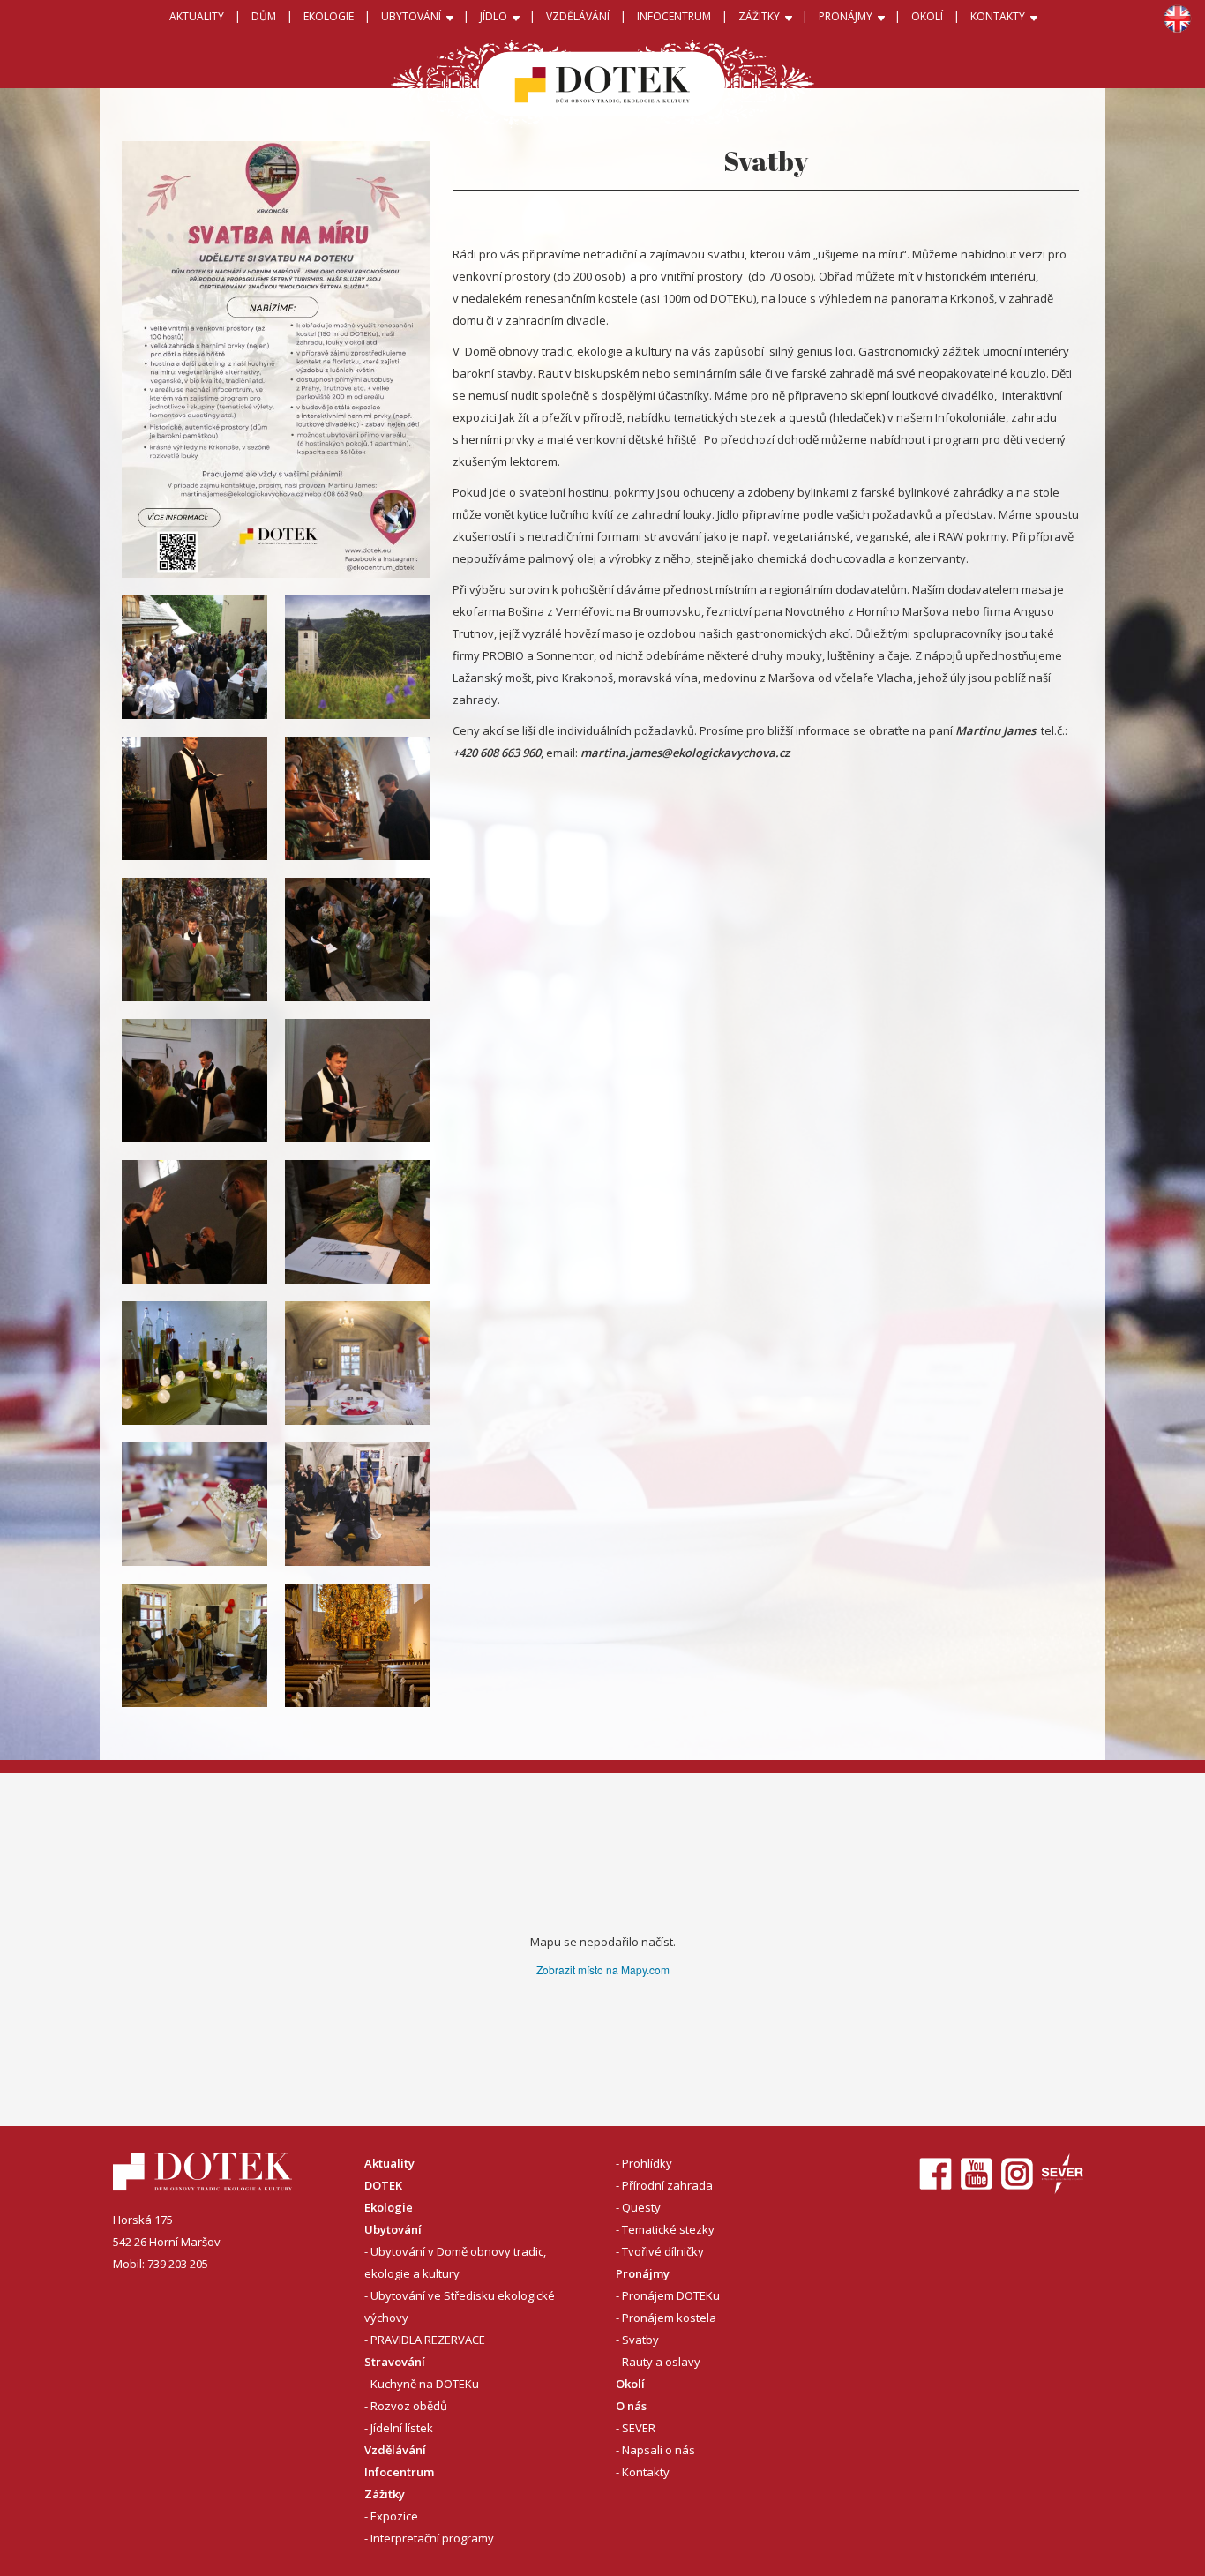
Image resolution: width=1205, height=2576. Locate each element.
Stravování (395, 2362)
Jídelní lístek (402, 2428)
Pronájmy (643, 2273)
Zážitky (385, 2494)
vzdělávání (578, 16)
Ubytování (393, 2229)
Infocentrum (399, 2472)
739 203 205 (178, 2264)
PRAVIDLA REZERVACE (428, 2340)
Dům (264, 16)
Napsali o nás (659, 2450)
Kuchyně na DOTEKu (425, 2384)
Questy (641, 2207)
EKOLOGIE (329, 16)
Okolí (927, 16)
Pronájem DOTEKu (671, 2295)
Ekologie (389, 2207)
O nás (631, 2406)
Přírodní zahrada (667, 2185)
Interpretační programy (432, 2538)
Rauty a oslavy (661, 2362)
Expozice (394, 2516)
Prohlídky (647, 2163)
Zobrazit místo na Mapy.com (603, 1969)
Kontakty (646, 2472)
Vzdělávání (395, 2450)
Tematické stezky (668, 2229)
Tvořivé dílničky (663, 2251)
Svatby (640, 2340)
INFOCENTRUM (674, 16)
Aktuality (197, 16)
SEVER (639, 2428)
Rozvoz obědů (409, 2406)
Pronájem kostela (669, 2318)
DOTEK (383, 2185)
